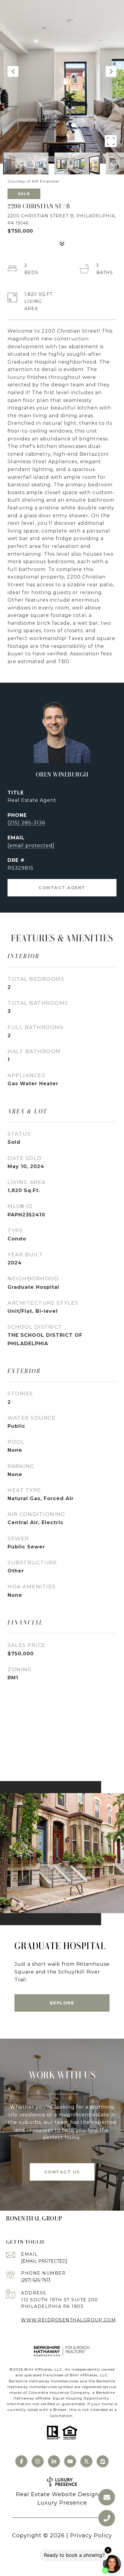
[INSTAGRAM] (38, 2461)
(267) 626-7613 (36, 2280)
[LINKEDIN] (54, 2461)
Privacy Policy (91, 2535)
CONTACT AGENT (62, 888)
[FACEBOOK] (21, 2461)
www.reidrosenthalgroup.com (68, 2320)
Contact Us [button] (62, 2172)
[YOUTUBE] (70, 2461)
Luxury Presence (62, 2503)
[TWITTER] (86, 2461)
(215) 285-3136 (26, 823)
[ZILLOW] (103, 2461)
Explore (62, 2003)
